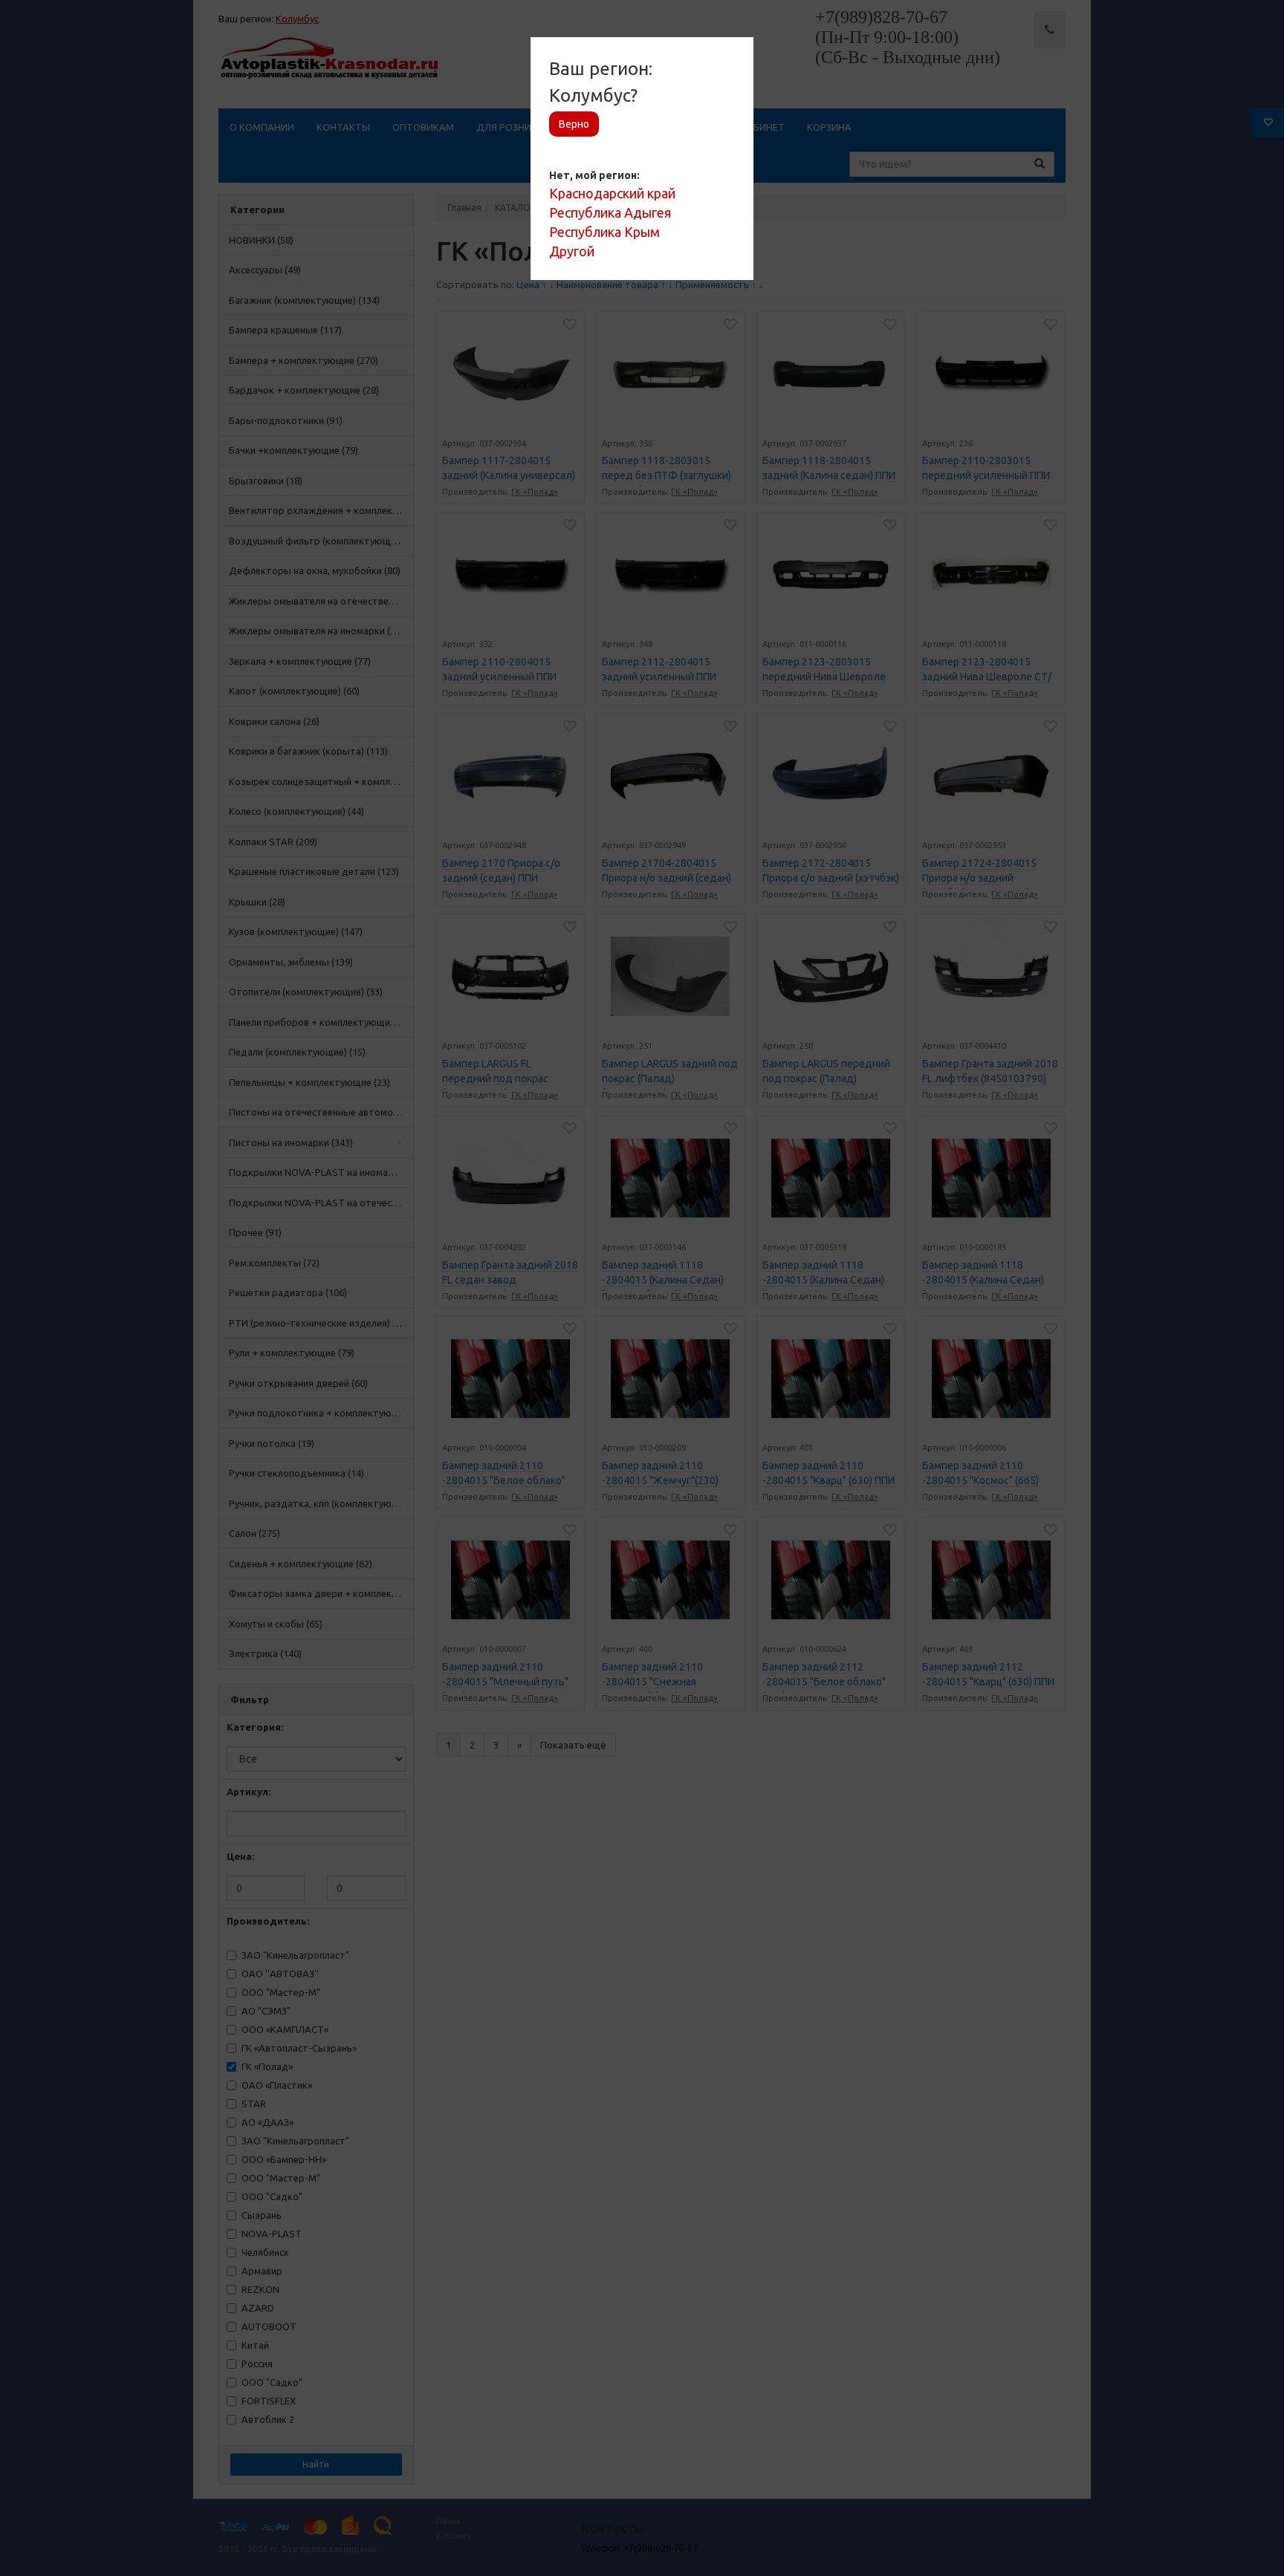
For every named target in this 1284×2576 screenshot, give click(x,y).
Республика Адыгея (610, 212)
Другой (572, 251)
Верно (574, 124)
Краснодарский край (612, 193)
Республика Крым (604, 232)
